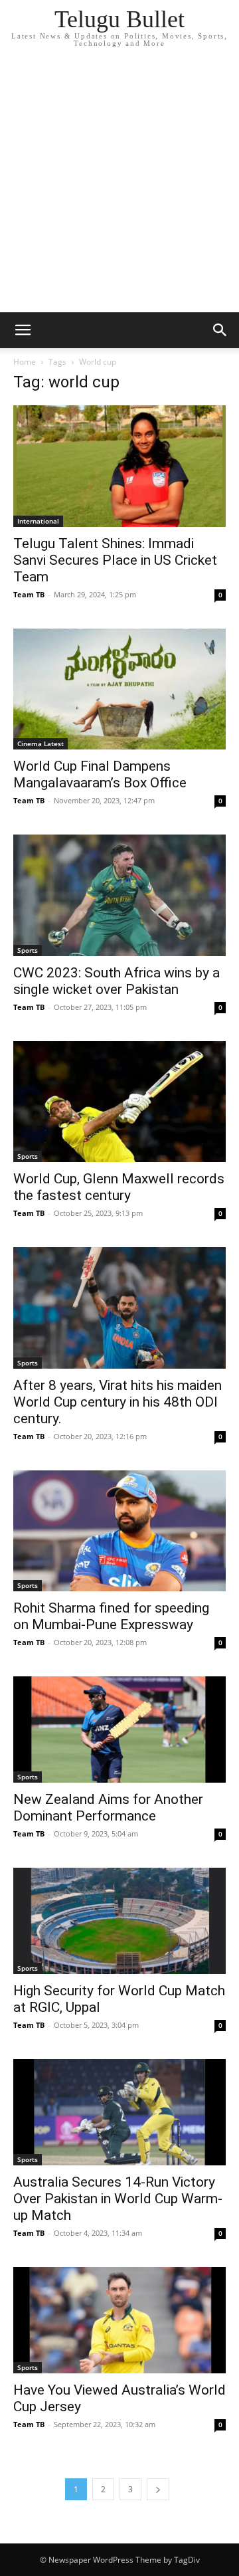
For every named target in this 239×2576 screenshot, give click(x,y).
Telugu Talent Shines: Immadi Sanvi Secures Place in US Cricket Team (115, 560)
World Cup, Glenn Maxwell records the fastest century (119, 1187)
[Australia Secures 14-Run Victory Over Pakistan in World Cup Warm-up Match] (119, 2112)
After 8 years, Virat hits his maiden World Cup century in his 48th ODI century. (118, 1402)
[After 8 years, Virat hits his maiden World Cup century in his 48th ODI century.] (119, 1308)
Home (25, 362)
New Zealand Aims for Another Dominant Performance (108, 1808)
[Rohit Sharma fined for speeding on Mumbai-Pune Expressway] (119, 1531)
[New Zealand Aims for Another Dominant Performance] (119, 1730)
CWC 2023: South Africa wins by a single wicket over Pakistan (117, 981)
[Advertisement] (119, 186)
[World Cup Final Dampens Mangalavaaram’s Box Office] (119, 689)
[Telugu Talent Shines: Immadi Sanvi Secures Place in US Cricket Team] (119, 466)
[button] (23, 330)
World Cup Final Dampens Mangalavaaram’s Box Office (102, 774)
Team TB (29, 594)
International (38, 521)
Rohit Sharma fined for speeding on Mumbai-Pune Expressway (111, 1616)
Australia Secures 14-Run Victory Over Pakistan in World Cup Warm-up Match (118, 2199)
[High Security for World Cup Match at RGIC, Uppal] (119, 1921)
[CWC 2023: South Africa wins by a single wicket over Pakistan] (119, 895)
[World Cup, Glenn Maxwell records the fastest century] (119, 1102)
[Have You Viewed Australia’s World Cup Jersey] (119, 2320)
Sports (28, 950)
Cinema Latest (40, 743)
